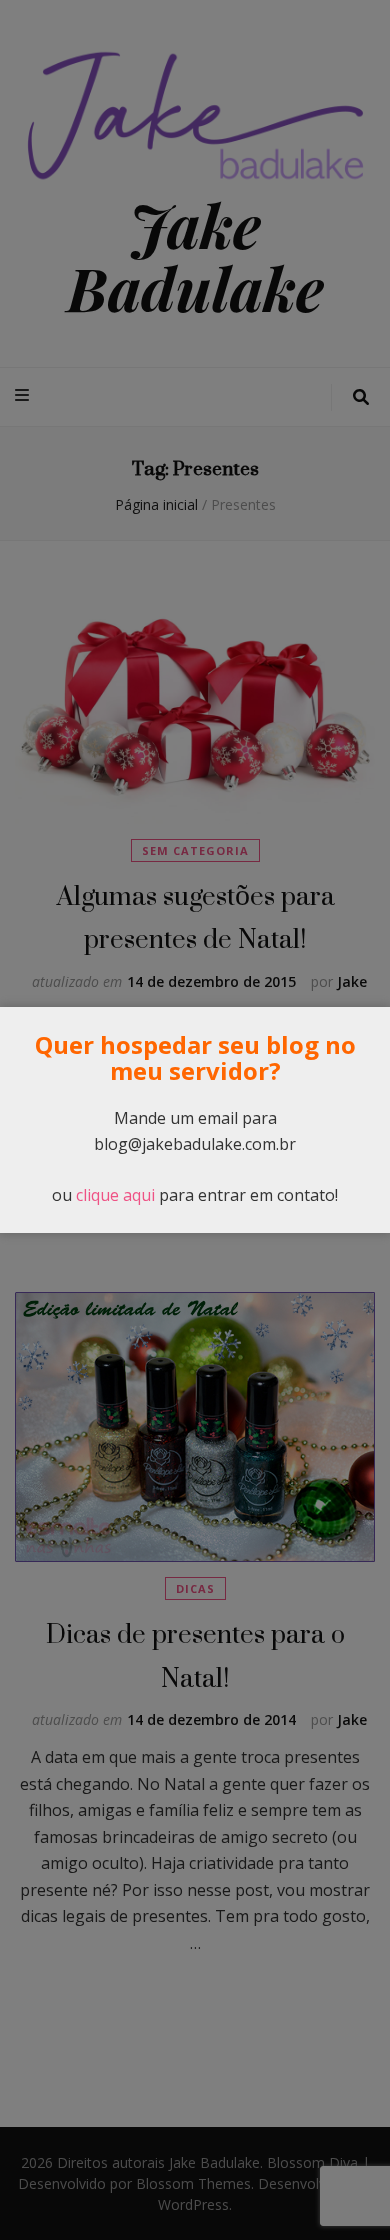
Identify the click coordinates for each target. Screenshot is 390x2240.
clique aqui (115, 1195)
